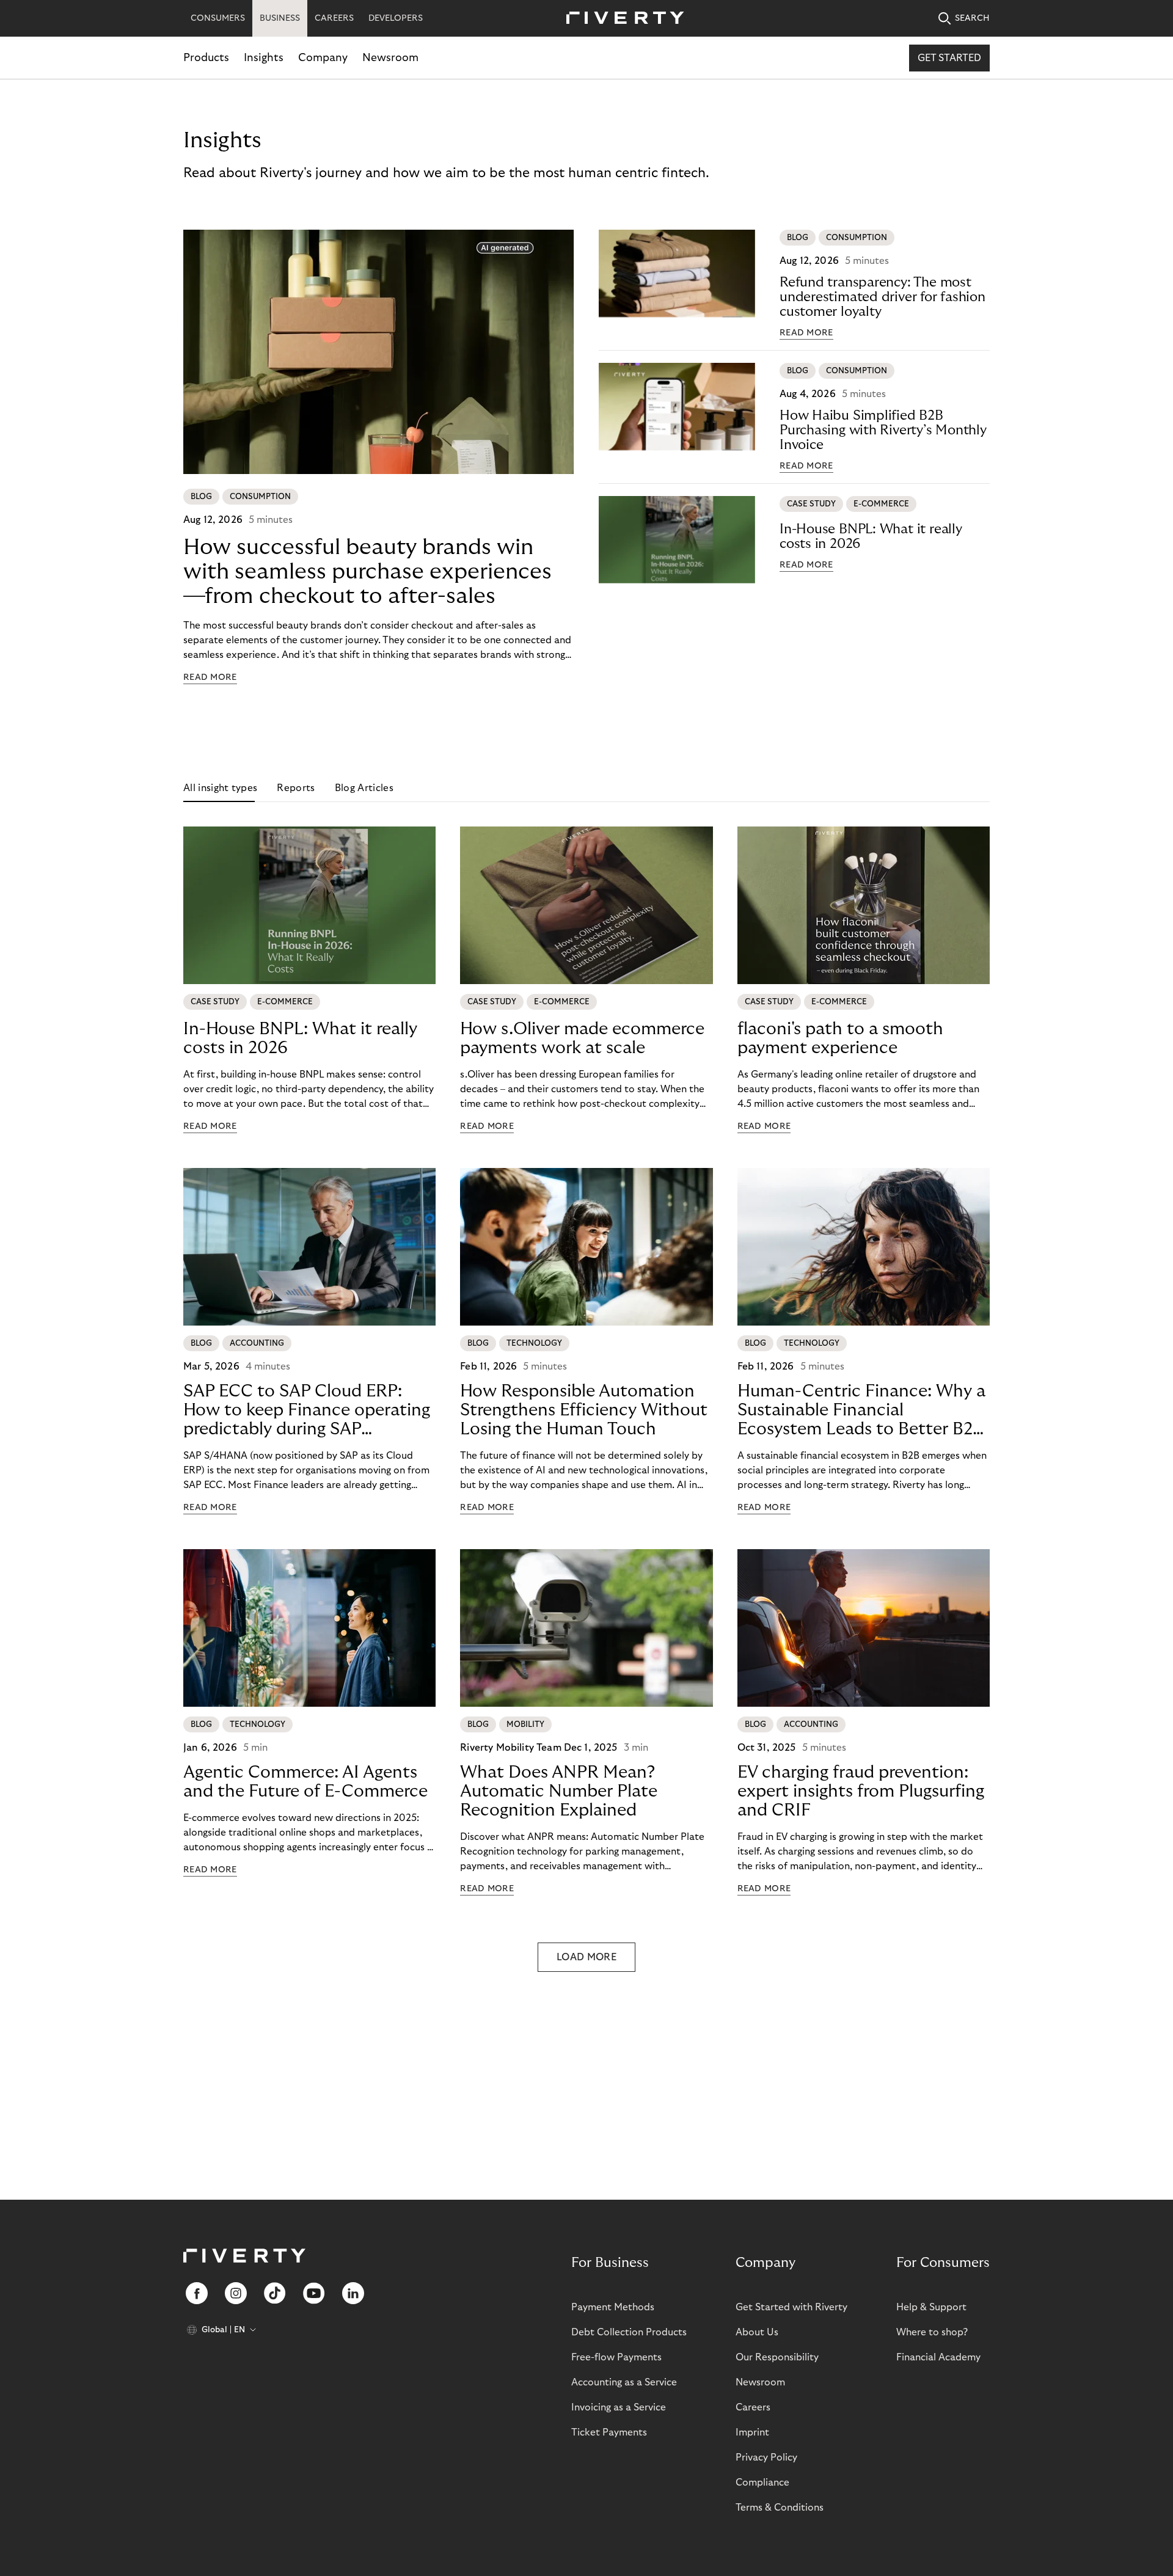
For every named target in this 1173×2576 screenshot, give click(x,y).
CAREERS (334, 18)
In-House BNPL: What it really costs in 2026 (871, 536)
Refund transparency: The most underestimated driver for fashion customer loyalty (882, 297)
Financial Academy (938, 2357)
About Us (757, 2332)
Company (323, 58)
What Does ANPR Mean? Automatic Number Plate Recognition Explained (559, 1791)
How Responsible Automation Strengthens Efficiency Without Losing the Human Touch (584, 1410)
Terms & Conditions (780, 2508)
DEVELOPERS (396, 18)
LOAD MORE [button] (586, 1957)
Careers (753, 2407)
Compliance (762, 2483)
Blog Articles (364, 788)
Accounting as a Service (624, 2382)
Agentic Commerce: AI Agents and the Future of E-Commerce (305, 1782)
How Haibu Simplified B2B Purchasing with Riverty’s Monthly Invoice (883, 430)
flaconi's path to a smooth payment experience (840, 1038)
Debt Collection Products (629, 2332)
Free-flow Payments (616, 2357)
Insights (264, 58)
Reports (296, 788)
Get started (949, 58)
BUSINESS (280, 18)
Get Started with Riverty (791, 2307)
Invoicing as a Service (619, 2407)
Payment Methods (613, 2307)
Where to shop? (932, 2332)
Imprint (752, 2432)
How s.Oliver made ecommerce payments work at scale (582, 1038)
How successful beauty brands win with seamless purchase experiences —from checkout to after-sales (367, 571)
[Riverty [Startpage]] (621, 19)
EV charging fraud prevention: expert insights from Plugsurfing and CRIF (861, 1791)
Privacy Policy (766, 2457)
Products (206, 58)
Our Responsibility (777, 2357)
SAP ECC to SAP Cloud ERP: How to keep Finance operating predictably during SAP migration (307, 1410)
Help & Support (931, 2307)
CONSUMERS (218, 18)
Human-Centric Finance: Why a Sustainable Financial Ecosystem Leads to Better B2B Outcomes (861, 1410)
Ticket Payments (609, 2432)
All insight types (220, 788)
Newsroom (390, 58)
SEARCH (972, 18)
